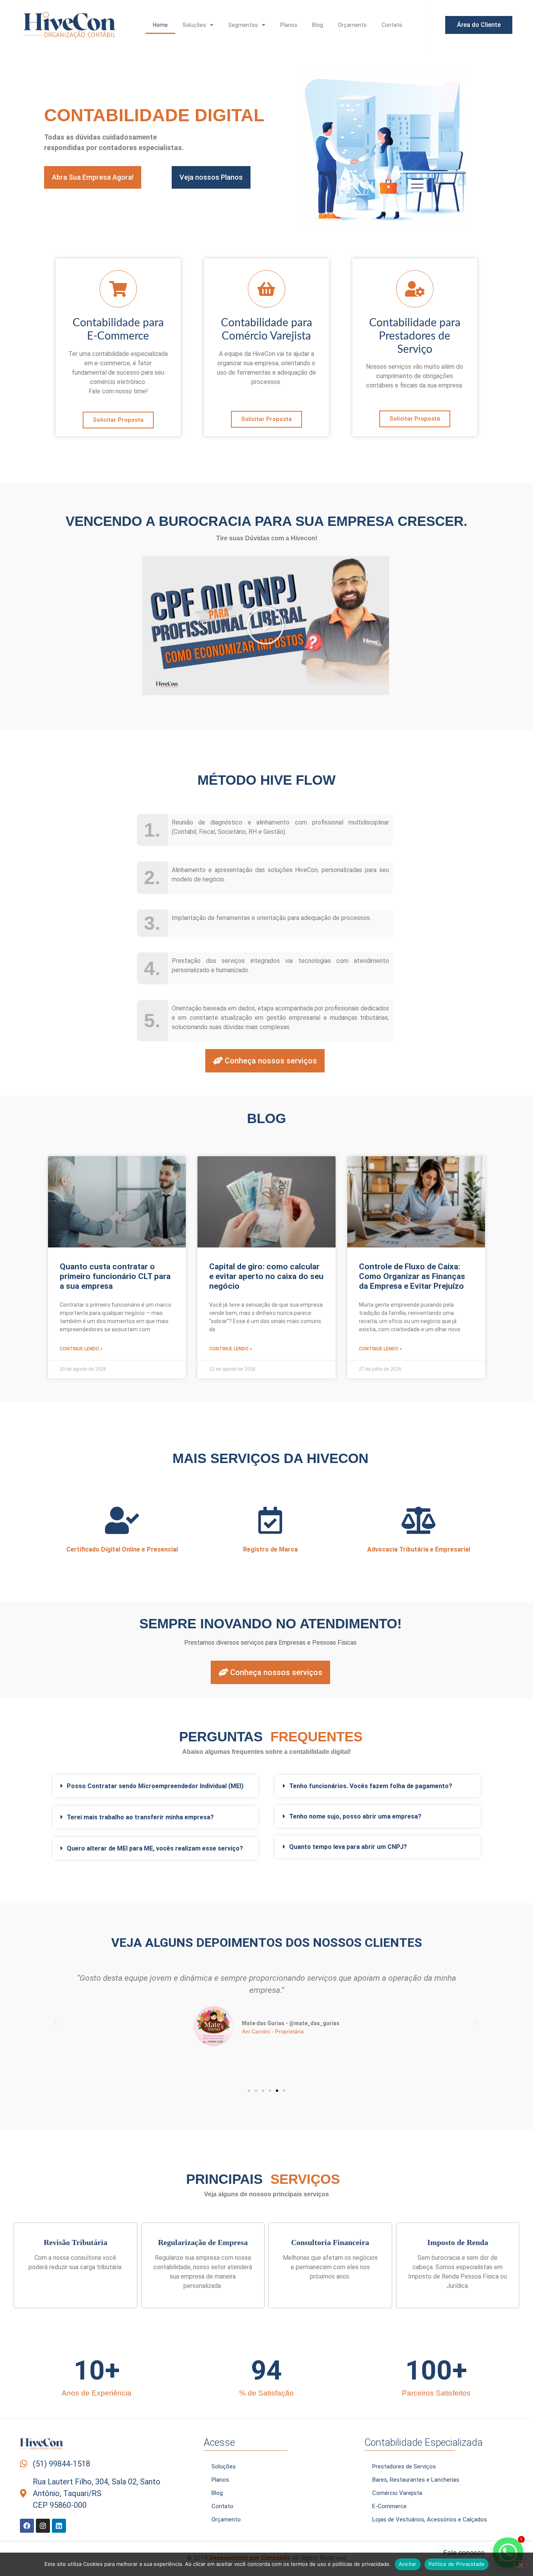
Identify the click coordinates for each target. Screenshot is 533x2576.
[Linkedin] (59, 2526)
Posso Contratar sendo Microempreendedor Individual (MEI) (155, 1786)
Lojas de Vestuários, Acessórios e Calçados (430, 2519)
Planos (289, 25)
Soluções (194, 25)
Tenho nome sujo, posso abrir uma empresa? (355, 1816)
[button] (265, 626)
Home (160, 25)
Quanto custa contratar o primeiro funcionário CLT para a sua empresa (115, 1276)
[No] (521, 2564)
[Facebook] (27, 2526)
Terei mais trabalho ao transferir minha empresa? (140, 1817)
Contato (392, 25)
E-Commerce (389, 2506)
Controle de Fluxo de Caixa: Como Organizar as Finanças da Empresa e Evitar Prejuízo (412, 1276)
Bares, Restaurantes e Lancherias (416, 2480)
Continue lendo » (81, 1349)
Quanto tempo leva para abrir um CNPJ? (348, 1847)
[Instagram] (43, 2526)
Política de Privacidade (457, 2564)
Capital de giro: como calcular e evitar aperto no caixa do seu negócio (266, 1276)
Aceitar (408, 2564)
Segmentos (243, 25)
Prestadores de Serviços (404, 2466)
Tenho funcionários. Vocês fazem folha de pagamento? (371, 1786)
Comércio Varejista (397, 2493)
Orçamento (352, 25)
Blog (318, 25)
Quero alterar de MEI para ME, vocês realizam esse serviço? (155, 1848)
